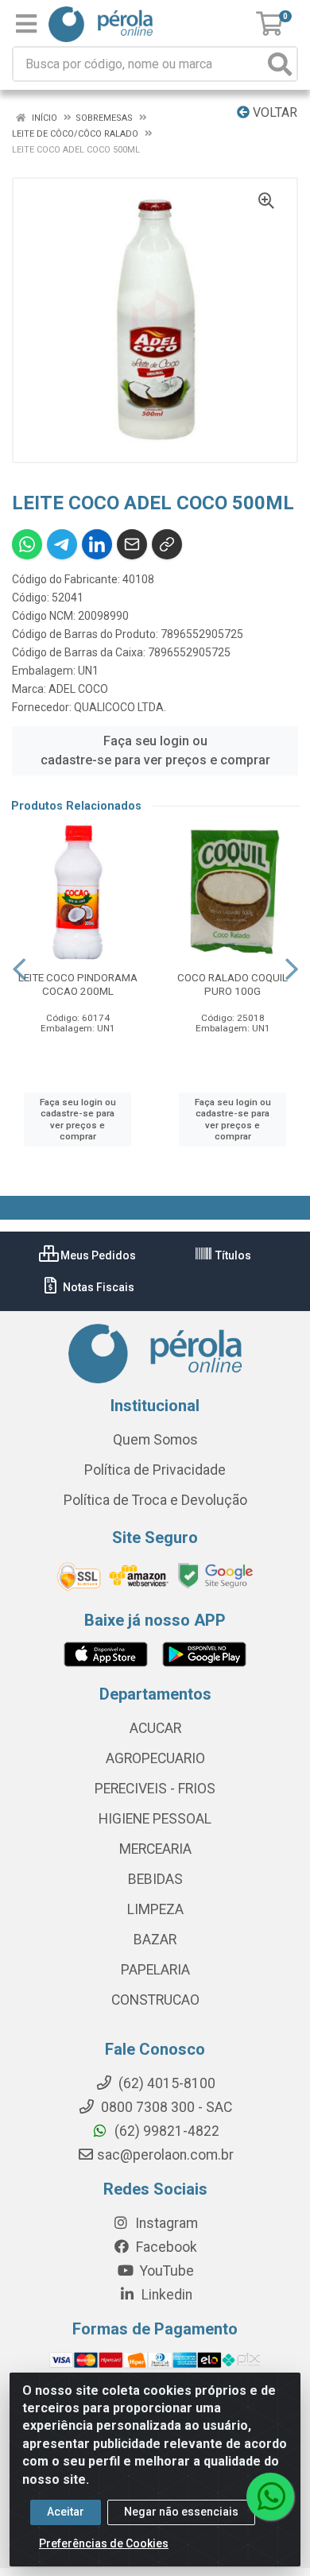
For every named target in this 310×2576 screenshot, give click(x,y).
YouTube (165, 2271)
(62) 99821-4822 (165, 2131)
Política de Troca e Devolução (155, 1500)
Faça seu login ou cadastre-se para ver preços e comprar (155, 750)
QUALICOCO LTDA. (120, 707)
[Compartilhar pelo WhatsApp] (27, 544)
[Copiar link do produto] (167, 544)
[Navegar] (19, 969)
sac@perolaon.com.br (165, 2155)
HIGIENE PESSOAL (155, 1819)
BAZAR (155, 1940)
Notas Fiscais (97, 1287)
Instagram (165, 2223)
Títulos (232, 1255)
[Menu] (26, 24)
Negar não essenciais (181, 2512)
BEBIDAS (155, 1879)
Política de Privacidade (155, 1470)
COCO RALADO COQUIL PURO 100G (232, 984)
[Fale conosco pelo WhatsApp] (270, 2497)
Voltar (273, 112)
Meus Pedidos (97, 1255)
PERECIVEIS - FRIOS (155, 1789)
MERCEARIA (155, 1849)
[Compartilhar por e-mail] (132, 544)
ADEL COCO (78, 689)
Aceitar (66, 2512)
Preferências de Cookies (104, 2543)
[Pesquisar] (280, 64)
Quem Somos (155, 1440)
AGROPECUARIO (155, 1758)
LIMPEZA (155, 1909)
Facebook (165, 2247)
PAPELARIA (155, 1970)
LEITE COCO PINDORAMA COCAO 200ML (78, 984)
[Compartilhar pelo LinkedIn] (97, 544)
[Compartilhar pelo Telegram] (62, 544)
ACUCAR (155, 1728)
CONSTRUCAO (155, 2000)
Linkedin (165, 2295)
